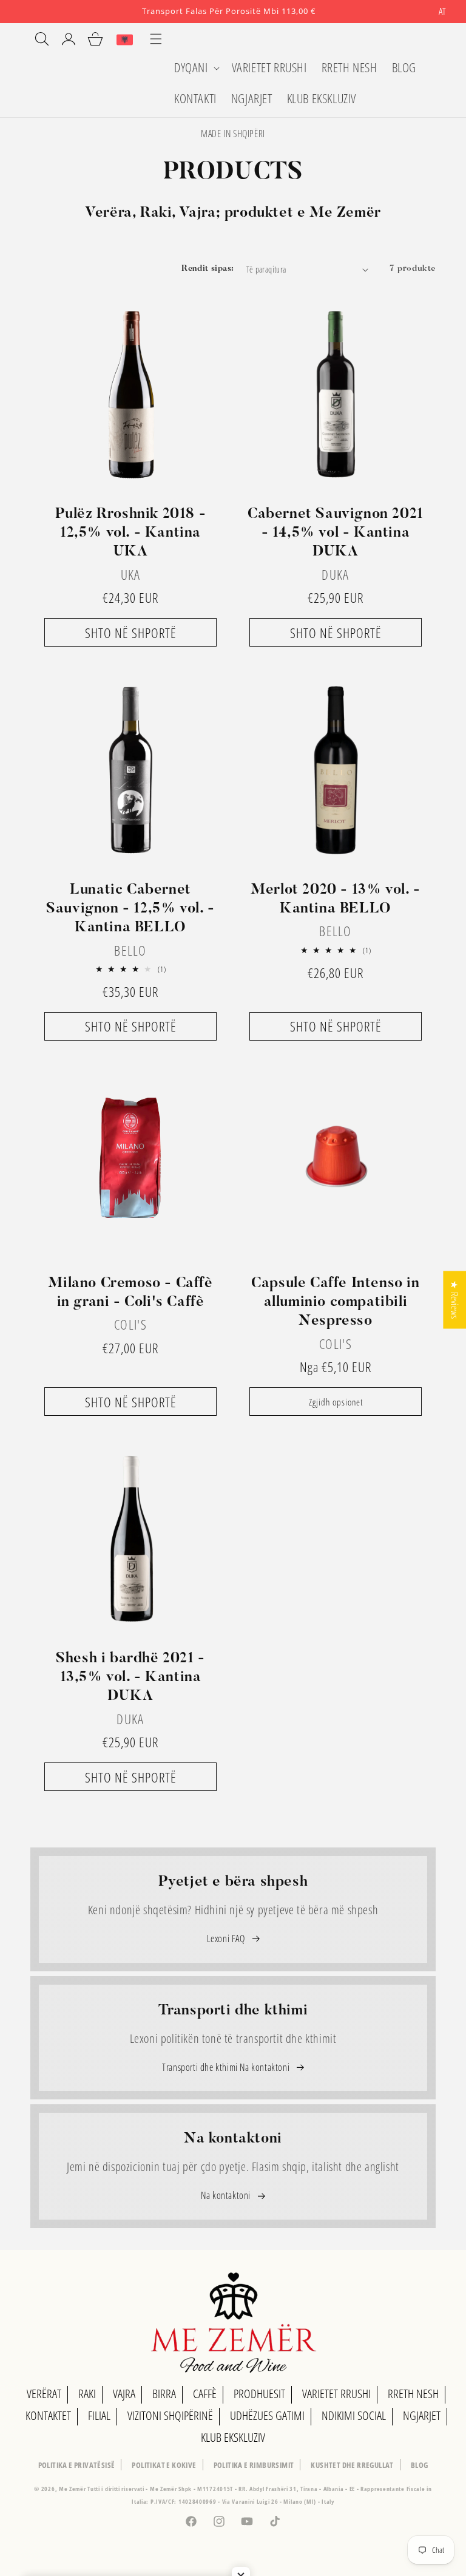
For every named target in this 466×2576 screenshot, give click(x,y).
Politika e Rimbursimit (254, 2465)
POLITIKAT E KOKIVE (164, 2465)
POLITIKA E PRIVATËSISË (77, 2465)
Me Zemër (73, 2489)
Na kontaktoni (227, 2195)
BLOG (420, 2465)
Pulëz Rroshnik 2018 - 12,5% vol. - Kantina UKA (131, 533)
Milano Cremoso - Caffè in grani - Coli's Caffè (130, 1293)
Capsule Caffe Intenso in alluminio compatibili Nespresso (335, 1302)
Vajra (124, 2394)
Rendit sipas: (208, 269)
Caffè (205, 2394)
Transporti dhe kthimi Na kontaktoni (227, 2067)
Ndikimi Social (354, 2415)
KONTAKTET (48, 2415)
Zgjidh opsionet (336, 1402)
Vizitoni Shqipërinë (170, 2415)
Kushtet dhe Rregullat (352, 2465)
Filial (99, 2415)
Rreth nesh (413, 2394)
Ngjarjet (422, 2415)
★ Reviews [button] (454, 1300)
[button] (196, 68)
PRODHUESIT (259, 2394)
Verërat (44, 2394)
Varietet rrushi (336, 2394)
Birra (164, 2394)
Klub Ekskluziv (233, 2437)
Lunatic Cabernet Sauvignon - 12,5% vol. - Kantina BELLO (130, 909)
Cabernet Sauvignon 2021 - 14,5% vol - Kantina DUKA (336, 533)
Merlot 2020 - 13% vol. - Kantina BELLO (335, 899)
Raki (87, 2394)
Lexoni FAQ (227, 1939)
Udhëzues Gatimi (267, 2415)
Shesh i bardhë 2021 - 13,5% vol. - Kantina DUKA (130, 1677)
